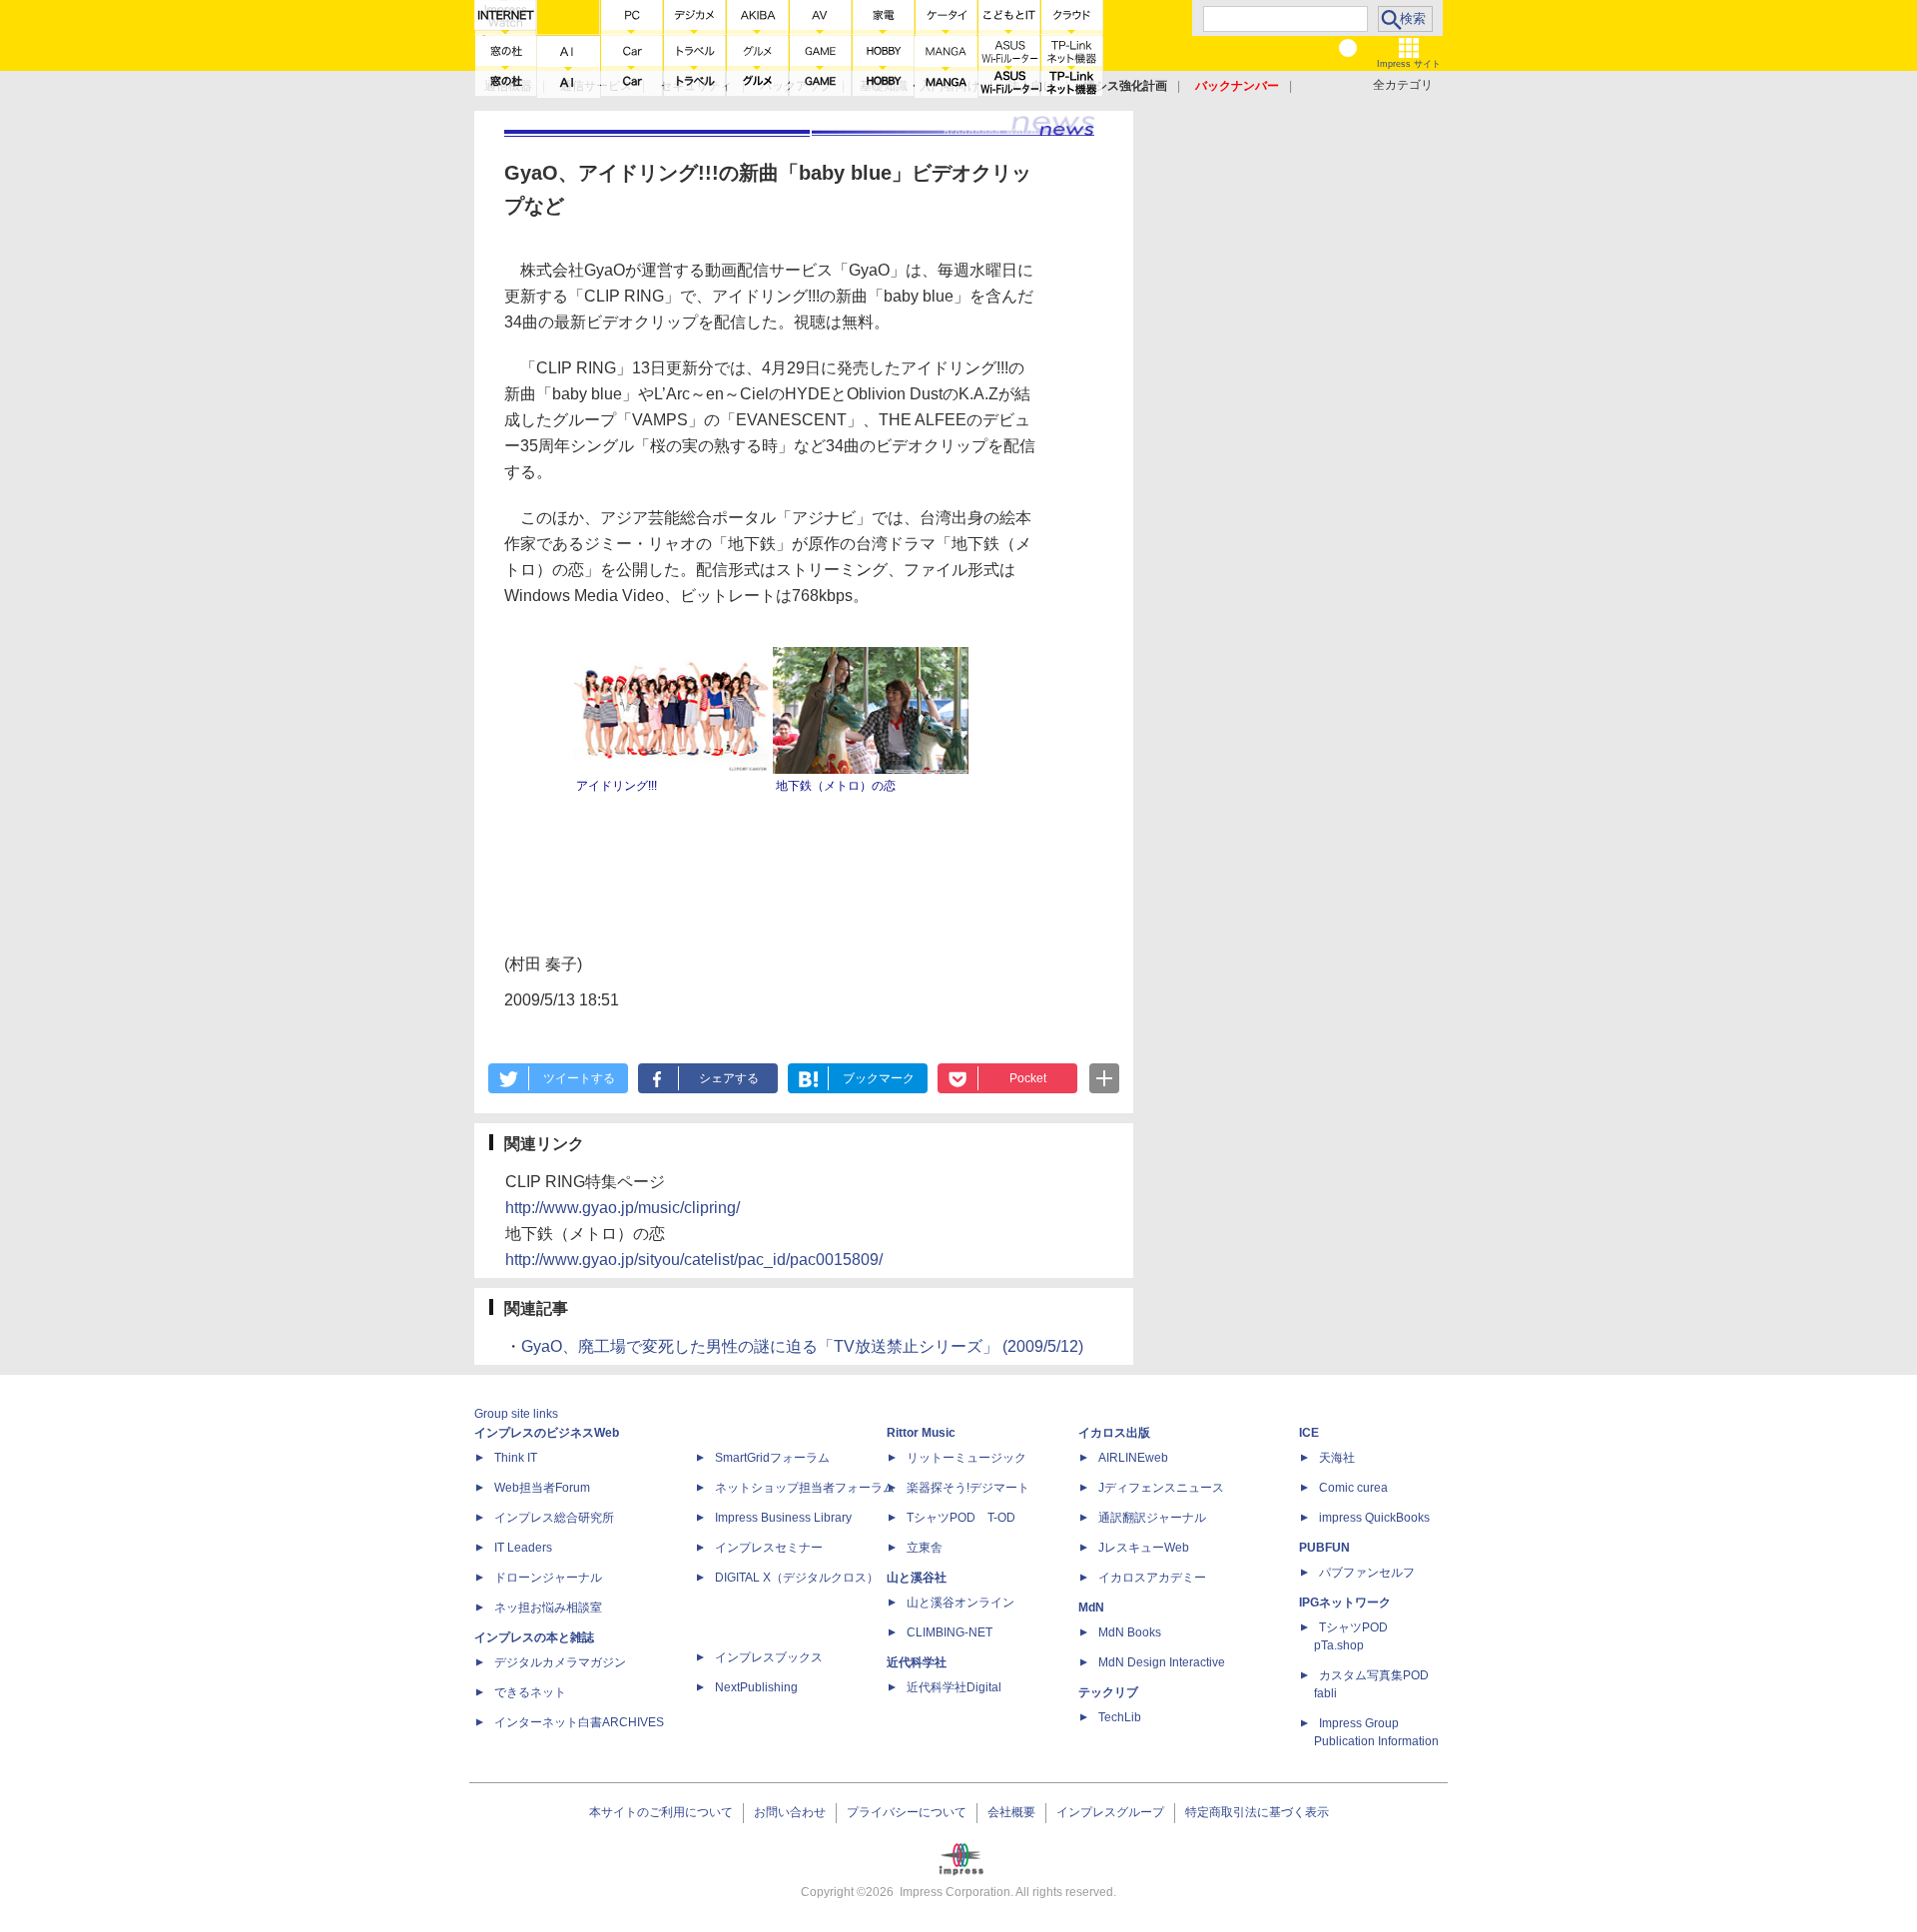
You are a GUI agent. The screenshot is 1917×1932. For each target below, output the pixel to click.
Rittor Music (921, 1433)
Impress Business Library (783, 1518)
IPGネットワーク (1345, 1603)
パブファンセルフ (1367, 1573)
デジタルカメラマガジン (560, 1662)
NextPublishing (756, 1687)
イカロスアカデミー (1152, 1578)
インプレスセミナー (769, 1548)
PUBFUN (1324, 1548)
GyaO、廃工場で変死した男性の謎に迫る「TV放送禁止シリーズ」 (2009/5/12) (802, 1346)
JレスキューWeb (1144, 1548)
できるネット (530, 1692)
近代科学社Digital (954, 1687)
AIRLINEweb (1133, 1458)
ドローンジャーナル (548, 1578)
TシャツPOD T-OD (961, 1518)
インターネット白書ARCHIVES (579, 1722)
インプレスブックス (769, 1657)
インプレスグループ (1110, 1812)
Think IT (516, 1458)
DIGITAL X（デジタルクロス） (797, 1578)
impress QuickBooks (1374, 1518)
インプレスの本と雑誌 (534, 1637)
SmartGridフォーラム (772, 1458)
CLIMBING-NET (950, 1632)
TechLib (1120, 1717)
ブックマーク (879, 1078)
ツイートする (579, 1078)
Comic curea (1353, 1488)
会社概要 (1011, 1812)
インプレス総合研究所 (554, 1518)
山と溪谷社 (917, 1578)
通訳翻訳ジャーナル (1152, 1518)
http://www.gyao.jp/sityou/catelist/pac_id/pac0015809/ (694, 1260)
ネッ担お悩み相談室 (548, 1608)
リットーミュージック (966, 1458)
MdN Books (1130, 1632)
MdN (1091, 1608)
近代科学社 (917, 1662)
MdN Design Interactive (1162, 1662)
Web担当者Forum (542, 1488)
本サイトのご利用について (661, 1812)
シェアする (729, 1078)
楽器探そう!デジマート (968, 1488)
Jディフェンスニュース (1161, 1488)
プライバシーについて (907, 1812)
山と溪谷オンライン (960, 1603)
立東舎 (925, 1548)
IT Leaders (523, 1548)
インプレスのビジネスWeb (547, 1433)
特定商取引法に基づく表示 (1257, 1812)
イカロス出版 (1114, 1433)
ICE (1309, 1433)
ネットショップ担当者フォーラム (805, 1488)
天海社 (1337, 1458)
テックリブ (1108, 1692)
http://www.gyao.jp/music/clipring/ (623, 1208)
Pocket (1028, 1078)
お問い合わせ (790, 1812)
